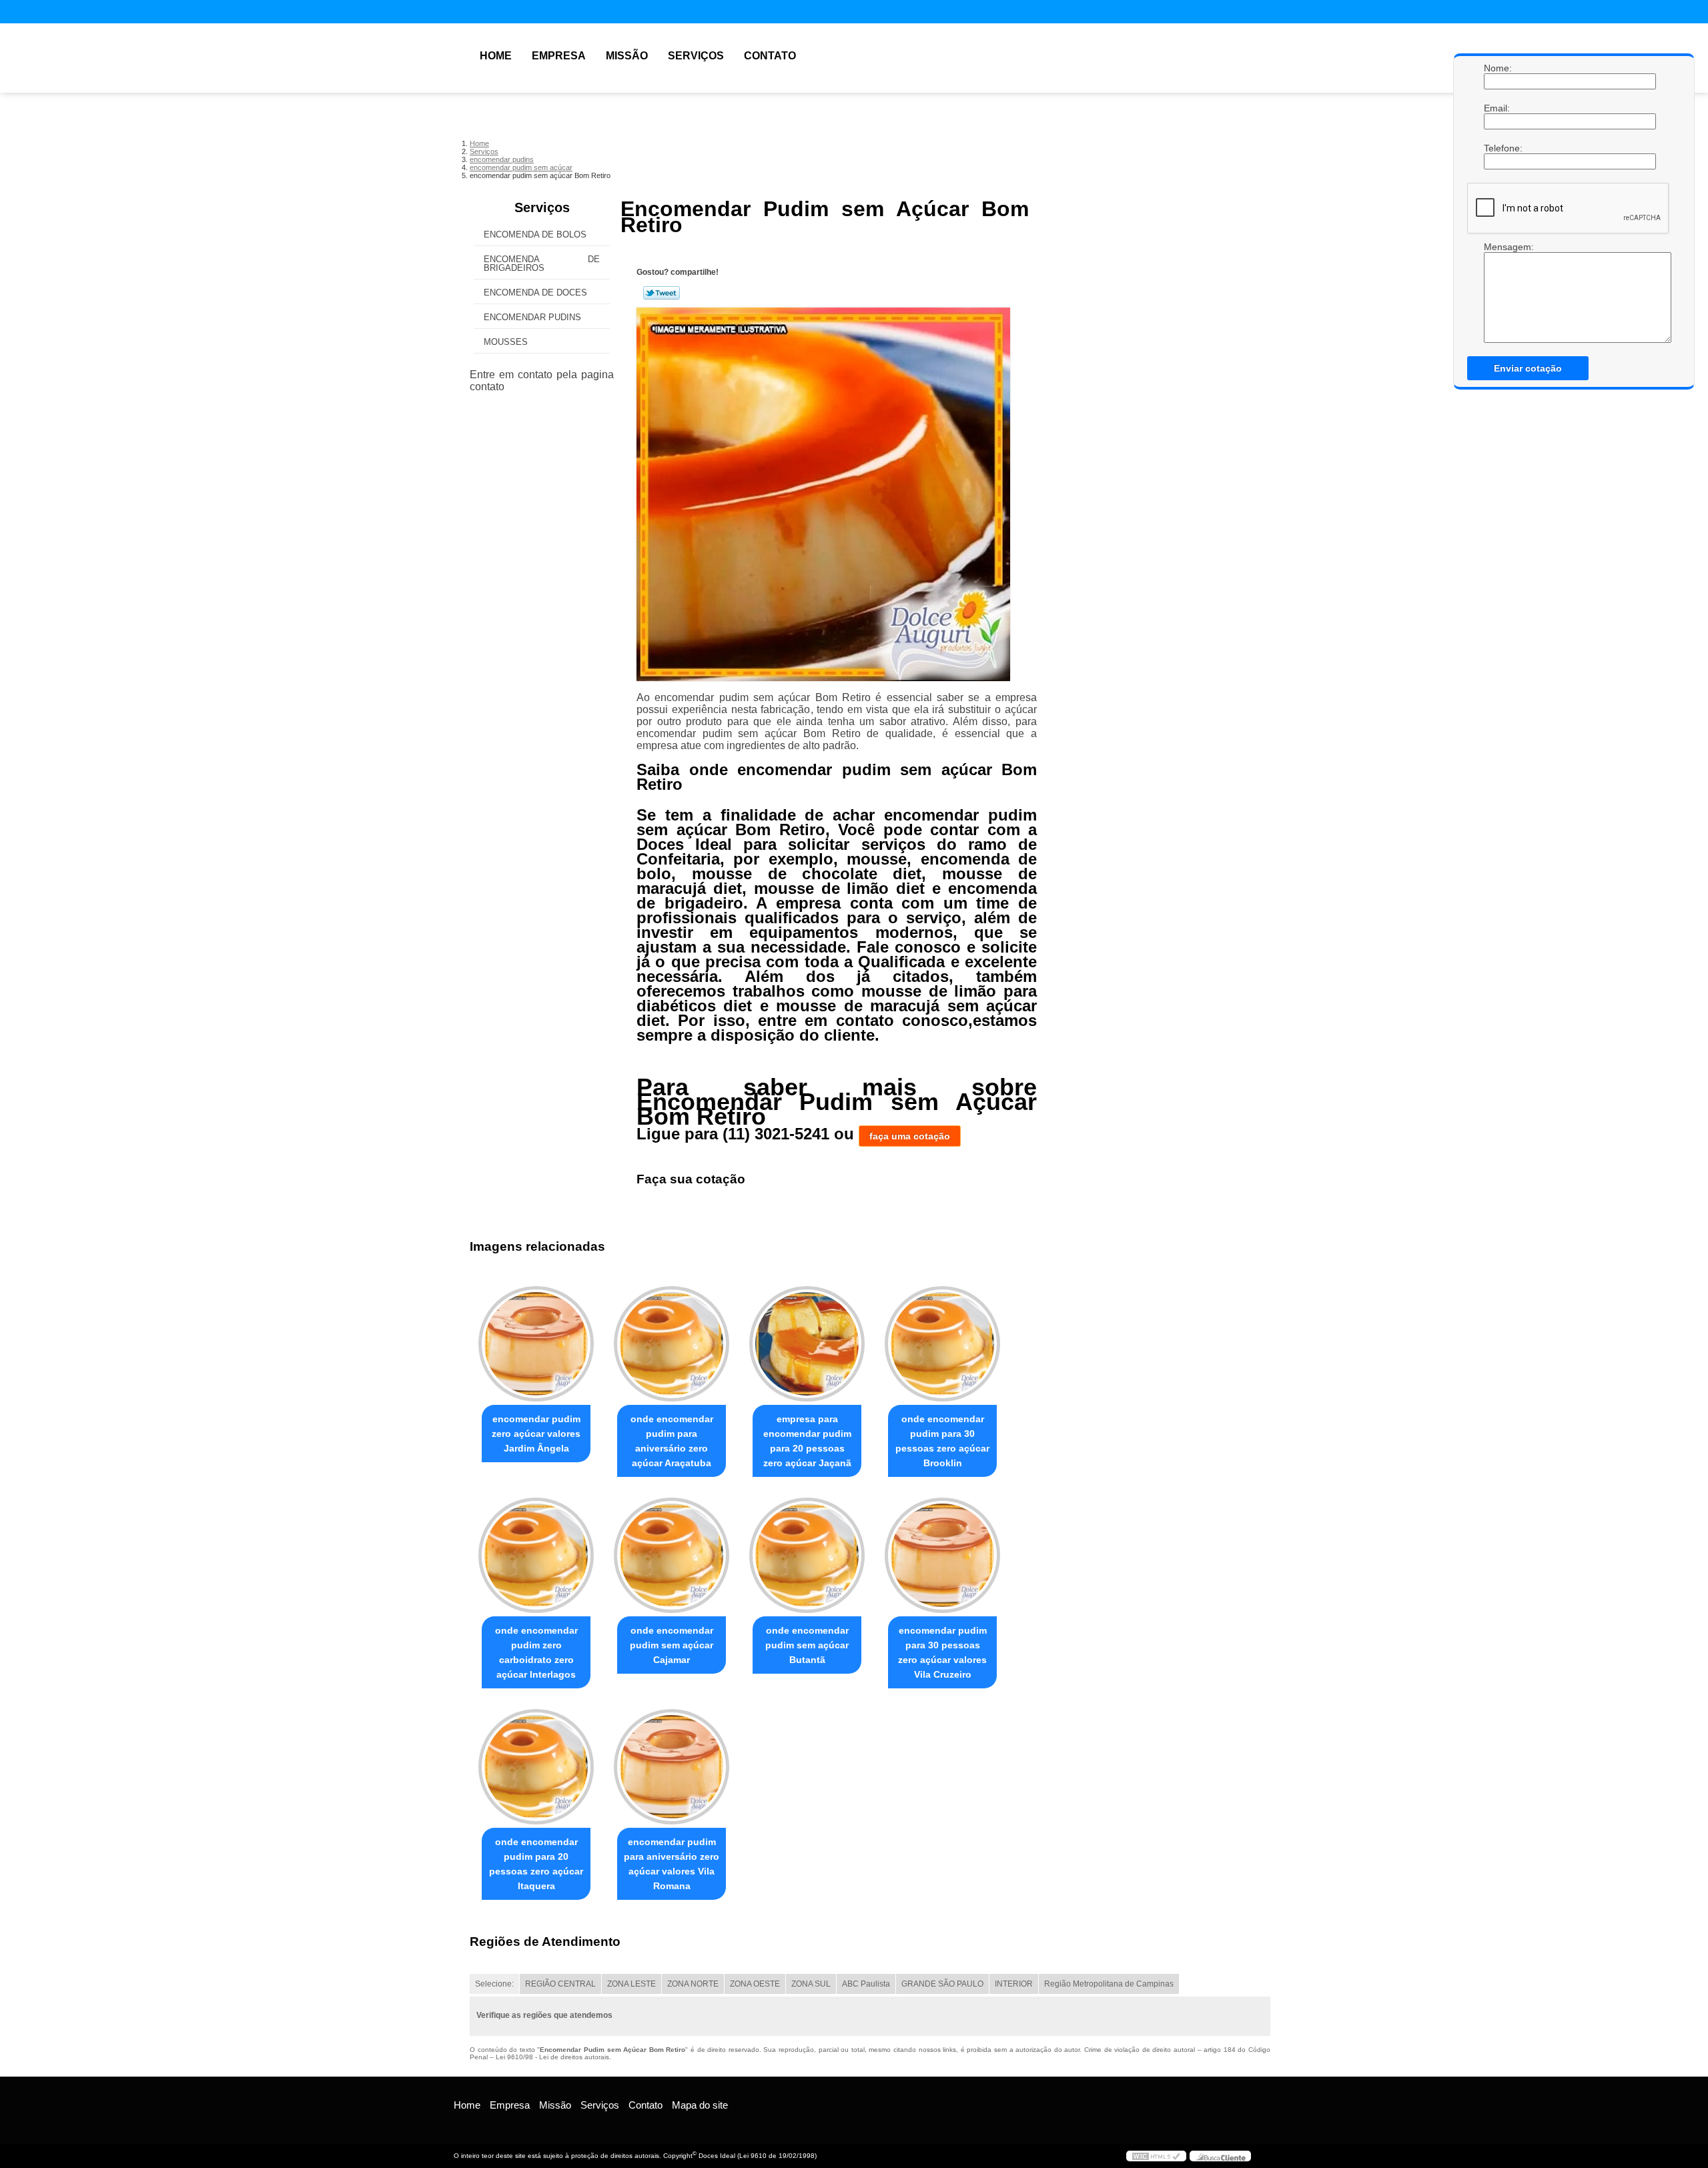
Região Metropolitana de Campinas (1109, 1984)
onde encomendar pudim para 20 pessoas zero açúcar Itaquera (536, 1864)
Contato (770, 56)
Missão (627, 56)
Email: (1497, 108)
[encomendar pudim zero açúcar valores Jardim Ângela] (536, 1344)
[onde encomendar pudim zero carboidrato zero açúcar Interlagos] (536, 1555)
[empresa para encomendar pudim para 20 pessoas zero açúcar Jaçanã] (807, 1344)
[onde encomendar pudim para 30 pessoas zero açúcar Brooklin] (942, 1344)
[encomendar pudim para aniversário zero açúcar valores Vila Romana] (672, 1767)
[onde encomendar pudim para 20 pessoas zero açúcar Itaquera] (536, 1767)
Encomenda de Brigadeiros (542, 263)
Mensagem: (1497, 247)
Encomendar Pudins (532, 317)
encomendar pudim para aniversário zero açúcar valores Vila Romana (672, 1864)
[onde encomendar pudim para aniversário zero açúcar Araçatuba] (672, 1344)
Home (496, 56)
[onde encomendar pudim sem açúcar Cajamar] (672, 1555)
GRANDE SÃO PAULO (942, 1984)
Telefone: (1497, 148)
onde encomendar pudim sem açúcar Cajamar (672, 1645)
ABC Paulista (866, 1984)
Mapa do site (700, 2105)
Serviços (696, 56)
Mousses (506, 342)
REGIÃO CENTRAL (560, 1984)
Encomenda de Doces (535, 293)
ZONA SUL (811, 1984)
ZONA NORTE (693, 1984)
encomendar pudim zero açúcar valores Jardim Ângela (536, 1434)
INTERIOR (1014, 1984)
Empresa (559, 56)
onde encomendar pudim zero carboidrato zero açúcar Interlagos (536, 1652)
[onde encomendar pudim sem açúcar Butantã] (807, 1555)
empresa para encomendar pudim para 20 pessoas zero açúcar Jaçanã (807, 1441)
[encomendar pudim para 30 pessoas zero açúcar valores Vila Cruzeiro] (942, 1555)
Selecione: (494, 1984)
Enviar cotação (1528, 368)
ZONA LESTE (631, 1984)
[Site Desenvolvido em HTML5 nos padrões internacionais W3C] (1156, 2156)
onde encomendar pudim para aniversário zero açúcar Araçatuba (672, 1441)
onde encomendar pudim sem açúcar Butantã (807, 1645)
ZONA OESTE (755, 1984)
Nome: (1497, 68)
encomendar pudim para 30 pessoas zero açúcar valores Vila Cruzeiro (942, 1652)
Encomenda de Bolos (535, 234)
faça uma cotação (910, 1136)
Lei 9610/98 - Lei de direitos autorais (552, 2057)
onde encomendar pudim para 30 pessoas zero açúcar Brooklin (942, 1441)
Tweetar (662, 293)
